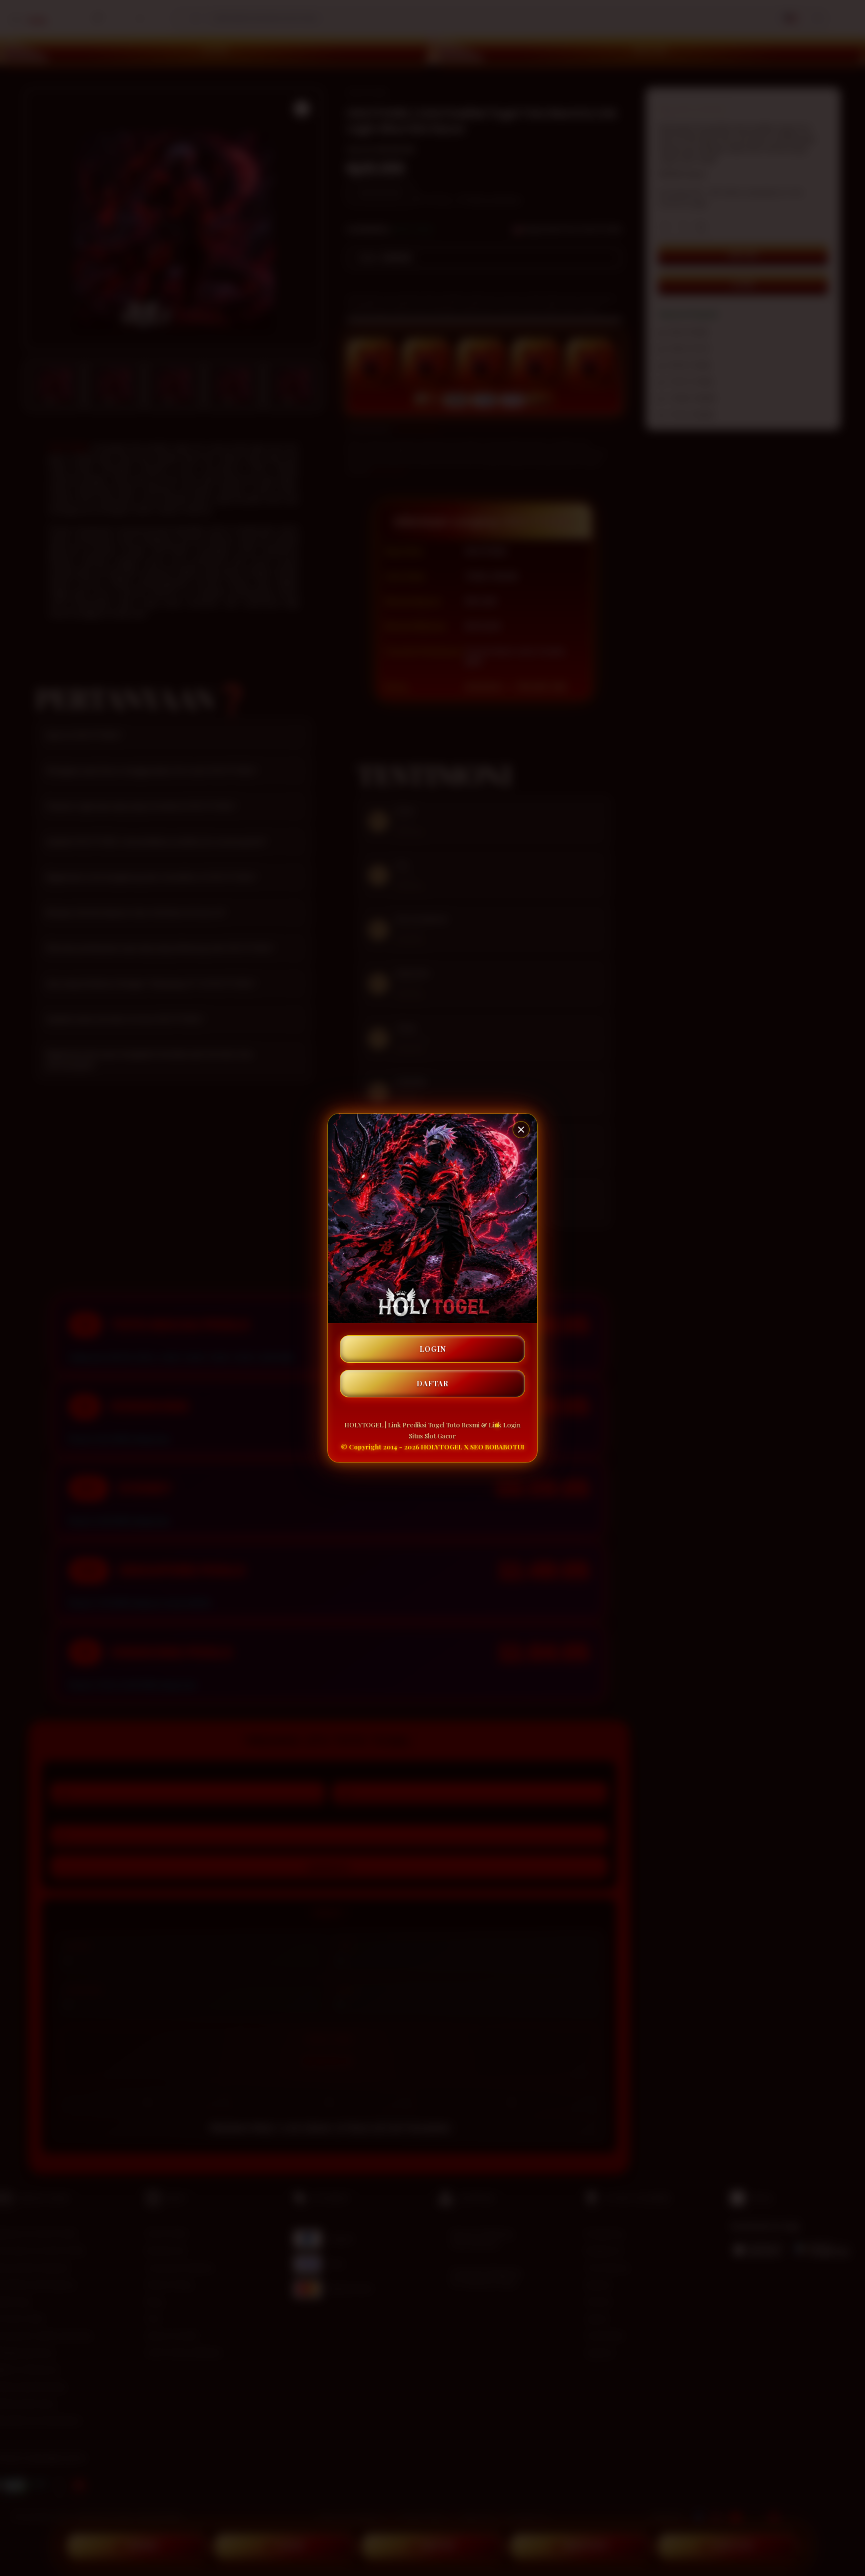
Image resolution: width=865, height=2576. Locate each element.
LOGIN (433, 1349)
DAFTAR (432, 1384)
